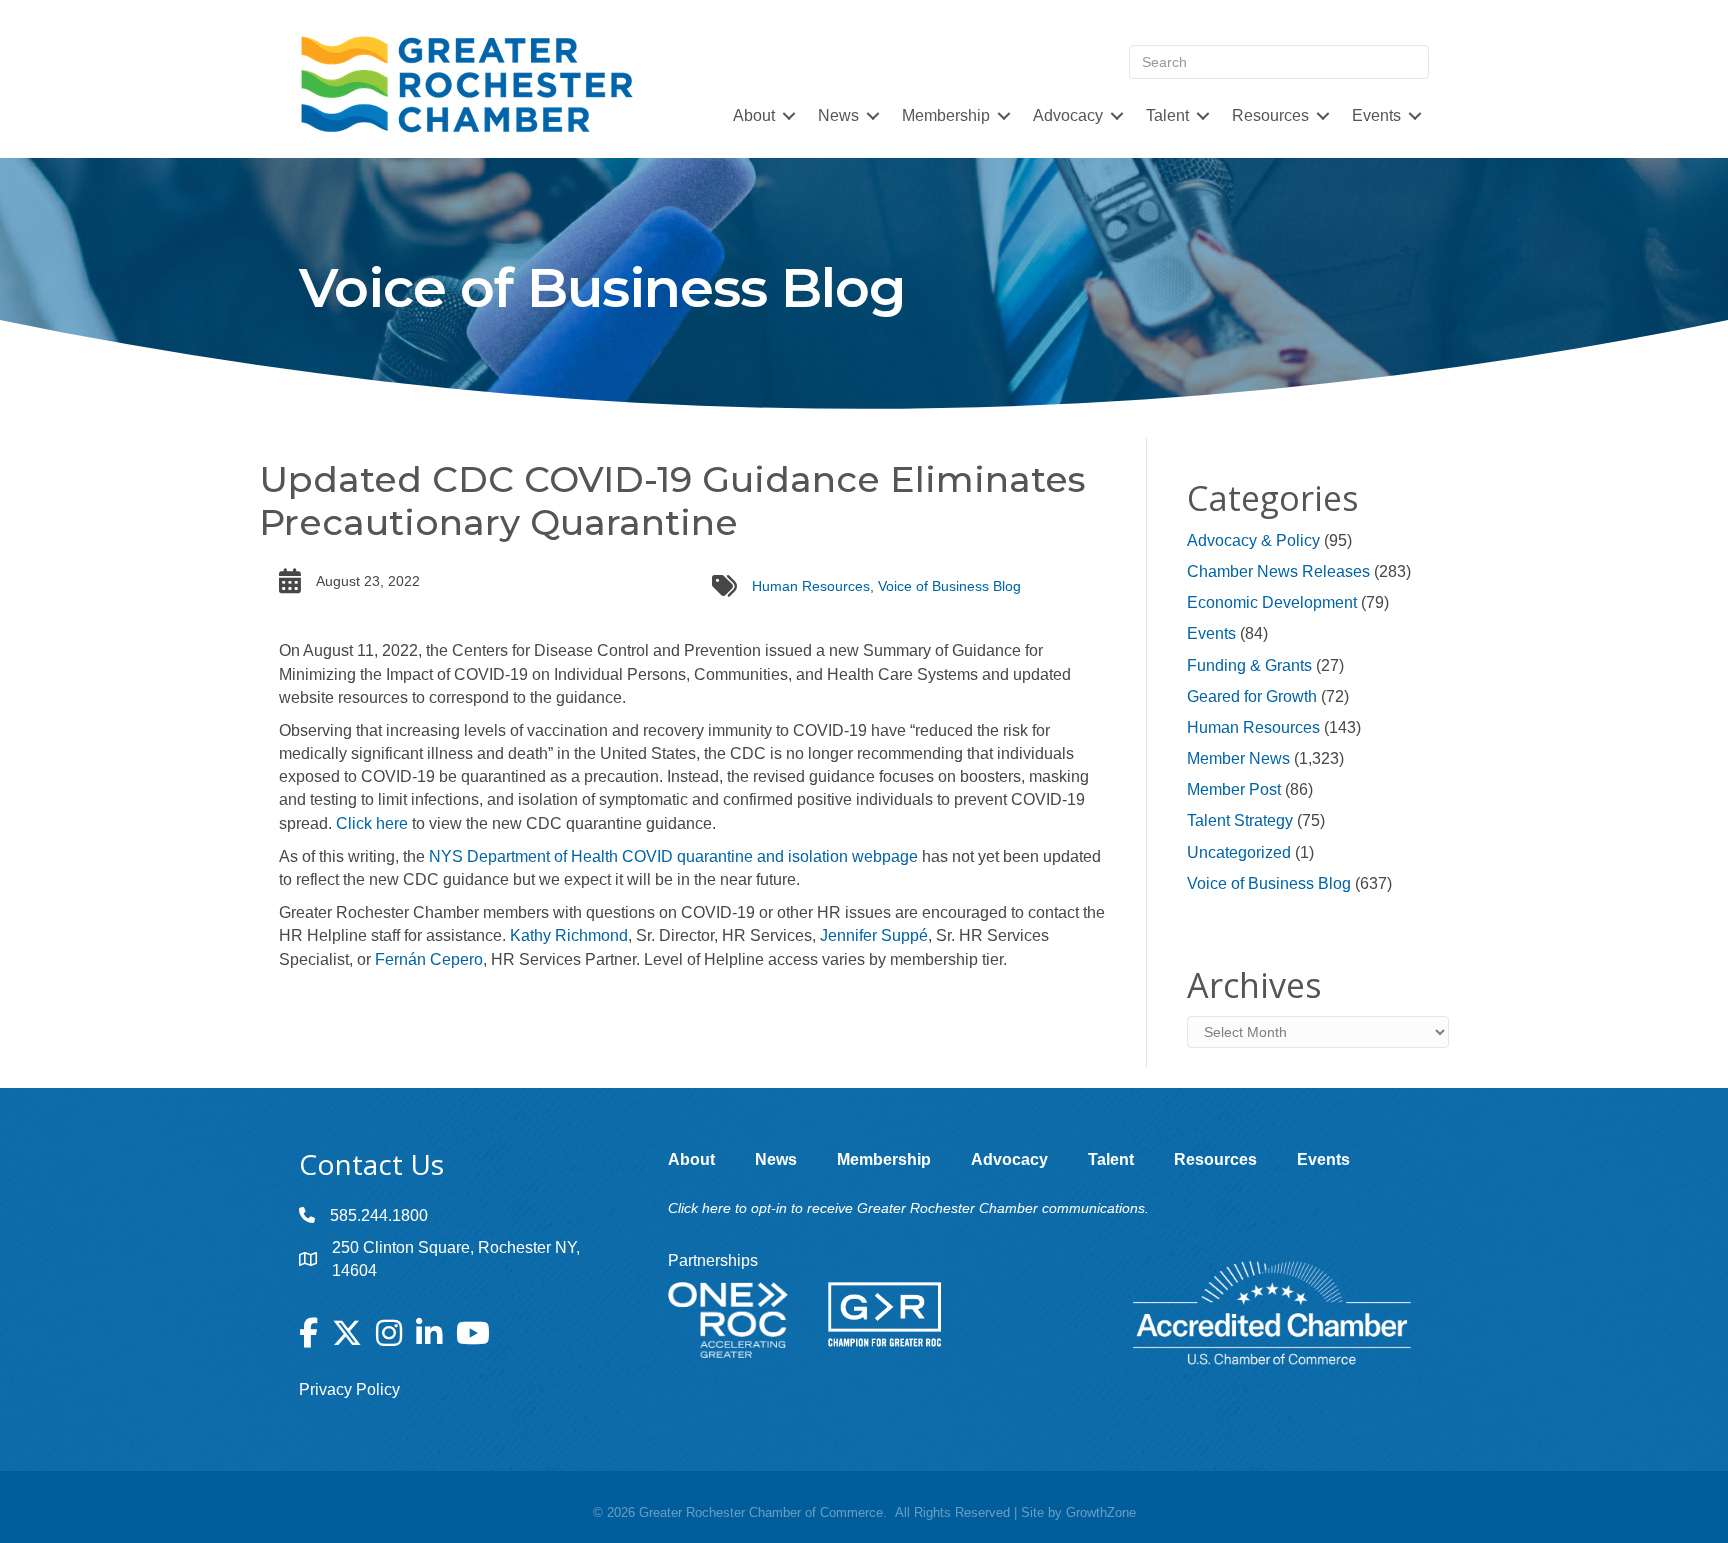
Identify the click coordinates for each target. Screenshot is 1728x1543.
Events (1211, 633)
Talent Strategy (1240, 820)
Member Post (1234, 789)
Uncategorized (1239, 852)
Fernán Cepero (429, 959)
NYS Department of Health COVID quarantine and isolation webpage (673, 856)
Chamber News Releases (1278, 571)
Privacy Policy (349, 1389)
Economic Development (1272, 602)
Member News (1238, 758)
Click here (372, 823)
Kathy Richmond (569, 935)
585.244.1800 (379, 1215)
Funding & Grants (1249, 665)
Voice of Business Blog (949, 586)
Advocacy (1068, 115)
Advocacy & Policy (1253, 540)
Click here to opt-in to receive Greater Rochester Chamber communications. (908, 1208)
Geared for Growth (1252, 696)
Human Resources (811, 586)
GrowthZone (1101, 1512)
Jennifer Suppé (874, 935)
